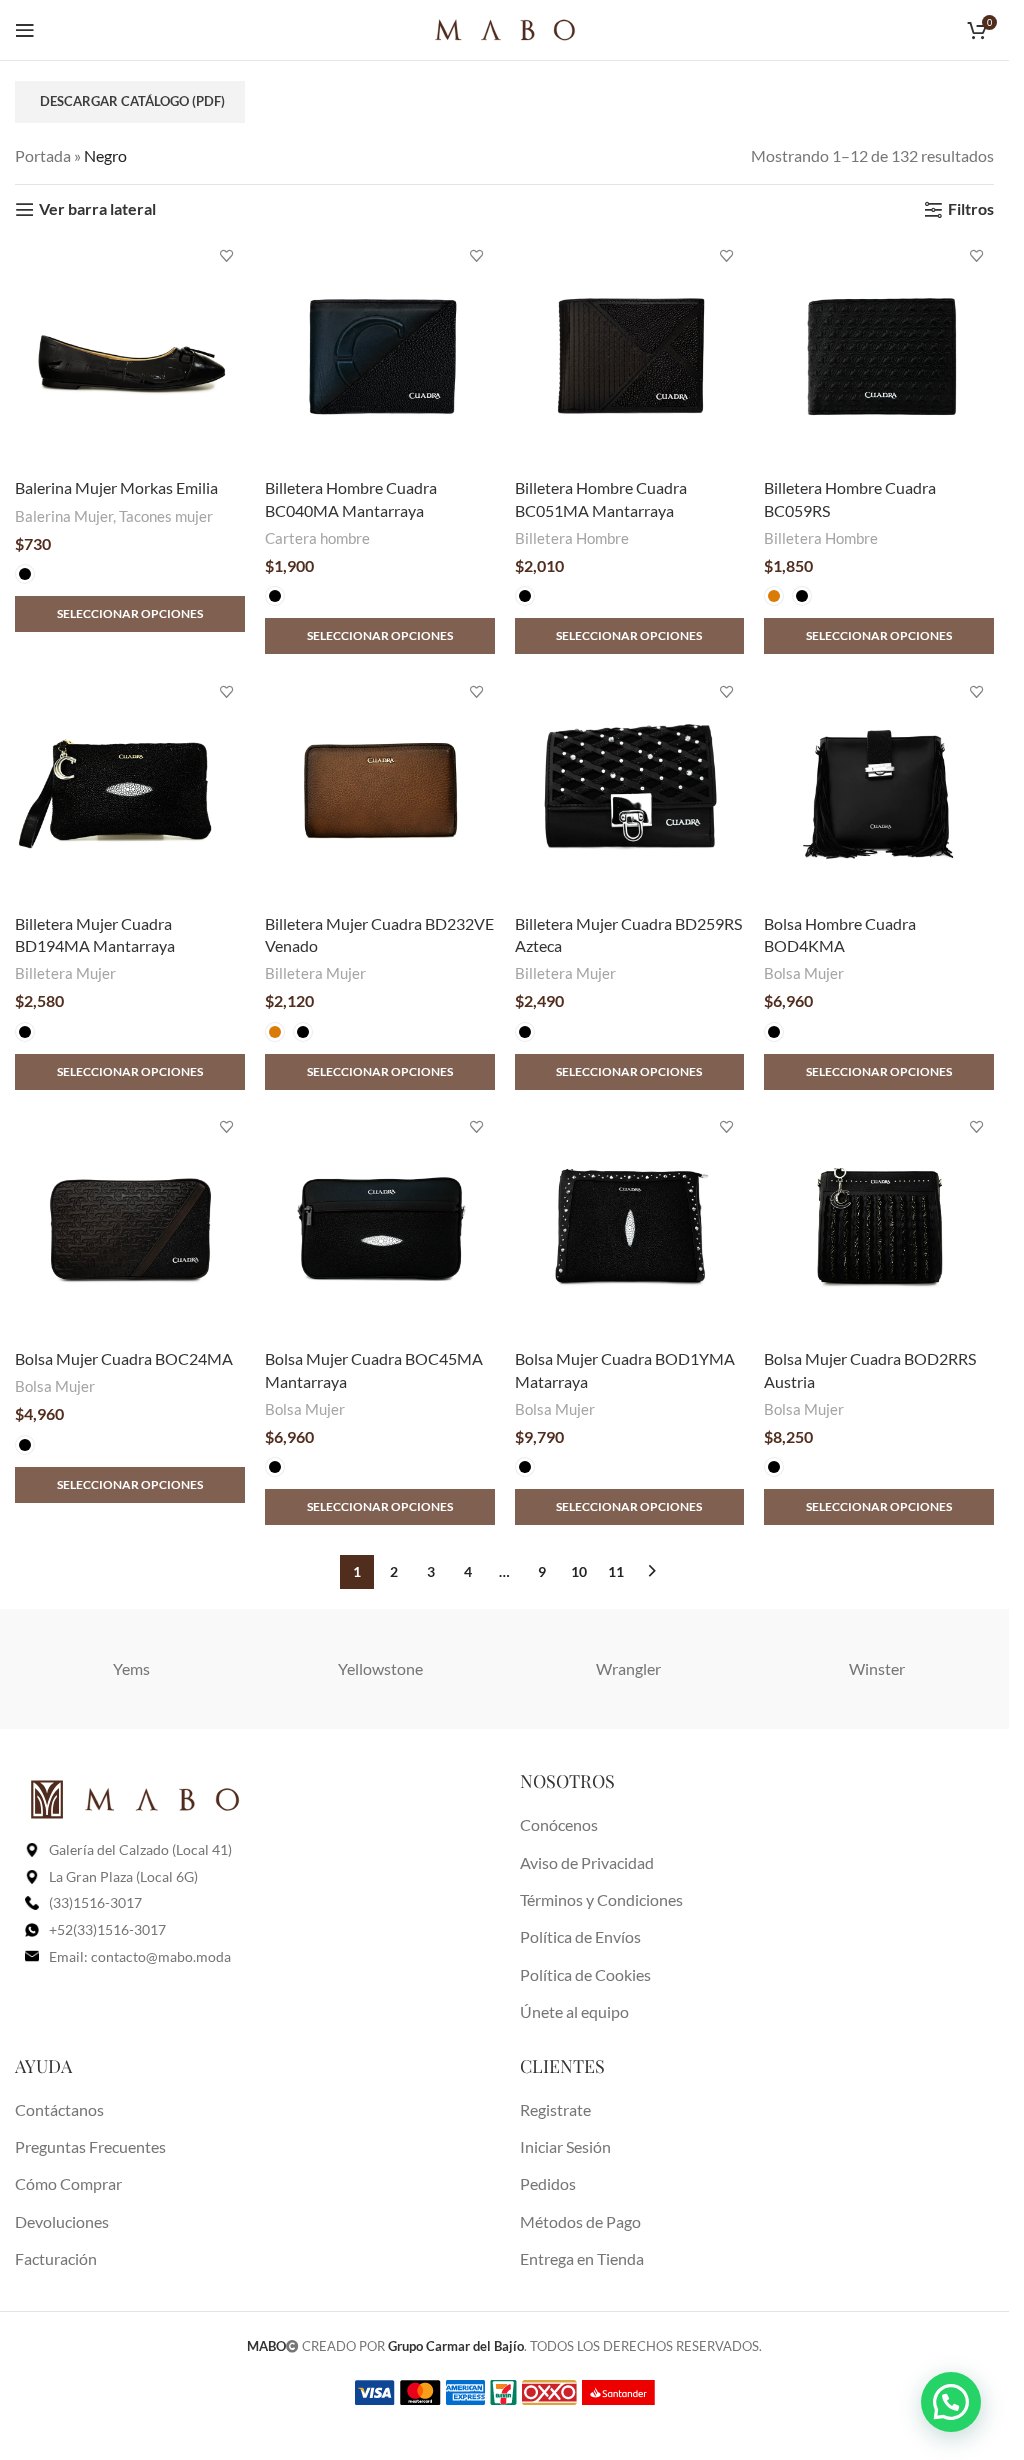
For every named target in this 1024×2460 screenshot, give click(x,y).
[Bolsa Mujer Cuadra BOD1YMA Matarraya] (630, 1225)
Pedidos (548, 2183)
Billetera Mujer (65, 973)
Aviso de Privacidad (587, 1862)
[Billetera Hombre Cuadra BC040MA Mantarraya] (380, 354)
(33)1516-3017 (95, 1902)
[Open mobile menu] (25, 30)
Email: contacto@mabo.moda (140, 1956)
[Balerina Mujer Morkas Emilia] (130, 354)
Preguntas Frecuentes (90, 2146)
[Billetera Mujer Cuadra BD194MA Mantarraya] (130, 789)
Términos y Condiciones (601, 1899)
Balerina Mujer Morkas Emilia (116, 487)
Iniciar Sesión (565, 2146)
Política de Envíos (580, 1936)
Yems (131, 1668)
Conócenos (559, 1824)
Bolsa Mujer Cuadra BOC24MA (124, 1358)
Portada (43, 155)
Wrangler (628, 1668)
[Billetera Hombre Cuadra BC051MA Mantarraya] (630, 354)
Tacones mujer (166, 516)
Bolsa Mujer (804, 973)
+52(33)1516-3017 (107, 1929)
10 (579, 1571)
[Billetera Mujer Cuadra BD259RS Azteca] (630, 789)
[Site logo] (505, 27)
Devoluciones (62, 2221)
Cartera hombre (317, 538)
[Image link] (135, 1797)
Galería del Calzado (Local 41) (140, 1849)
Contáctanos (59, 2109)
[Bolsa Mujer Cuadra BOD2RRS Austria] (879, 1225)
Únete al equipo (574, 2011)
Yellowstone (380, 1668)
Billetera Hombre (572, 538)
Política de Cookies (585, 1974)
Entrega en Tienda (582, 2258)
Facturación (56, 2258)
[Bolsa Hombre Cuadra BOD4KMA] (879, 789)
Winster (877, 1668)
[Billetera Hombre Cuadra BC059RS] (879, 354)
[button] (951, 2402)
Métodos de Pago (580, 2221)
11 (616, 1571)
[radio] (25, 574)
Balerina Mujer (64, 516)
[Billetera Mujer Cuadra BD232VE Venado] (380, 789)
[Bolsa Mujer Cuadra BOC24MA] (130, 1225)
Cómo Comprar (68, 2183)
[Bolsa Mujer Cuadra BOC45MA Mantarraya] (380, 1225)
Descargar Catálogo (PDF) (132, 101)
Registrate (555, 2109)
